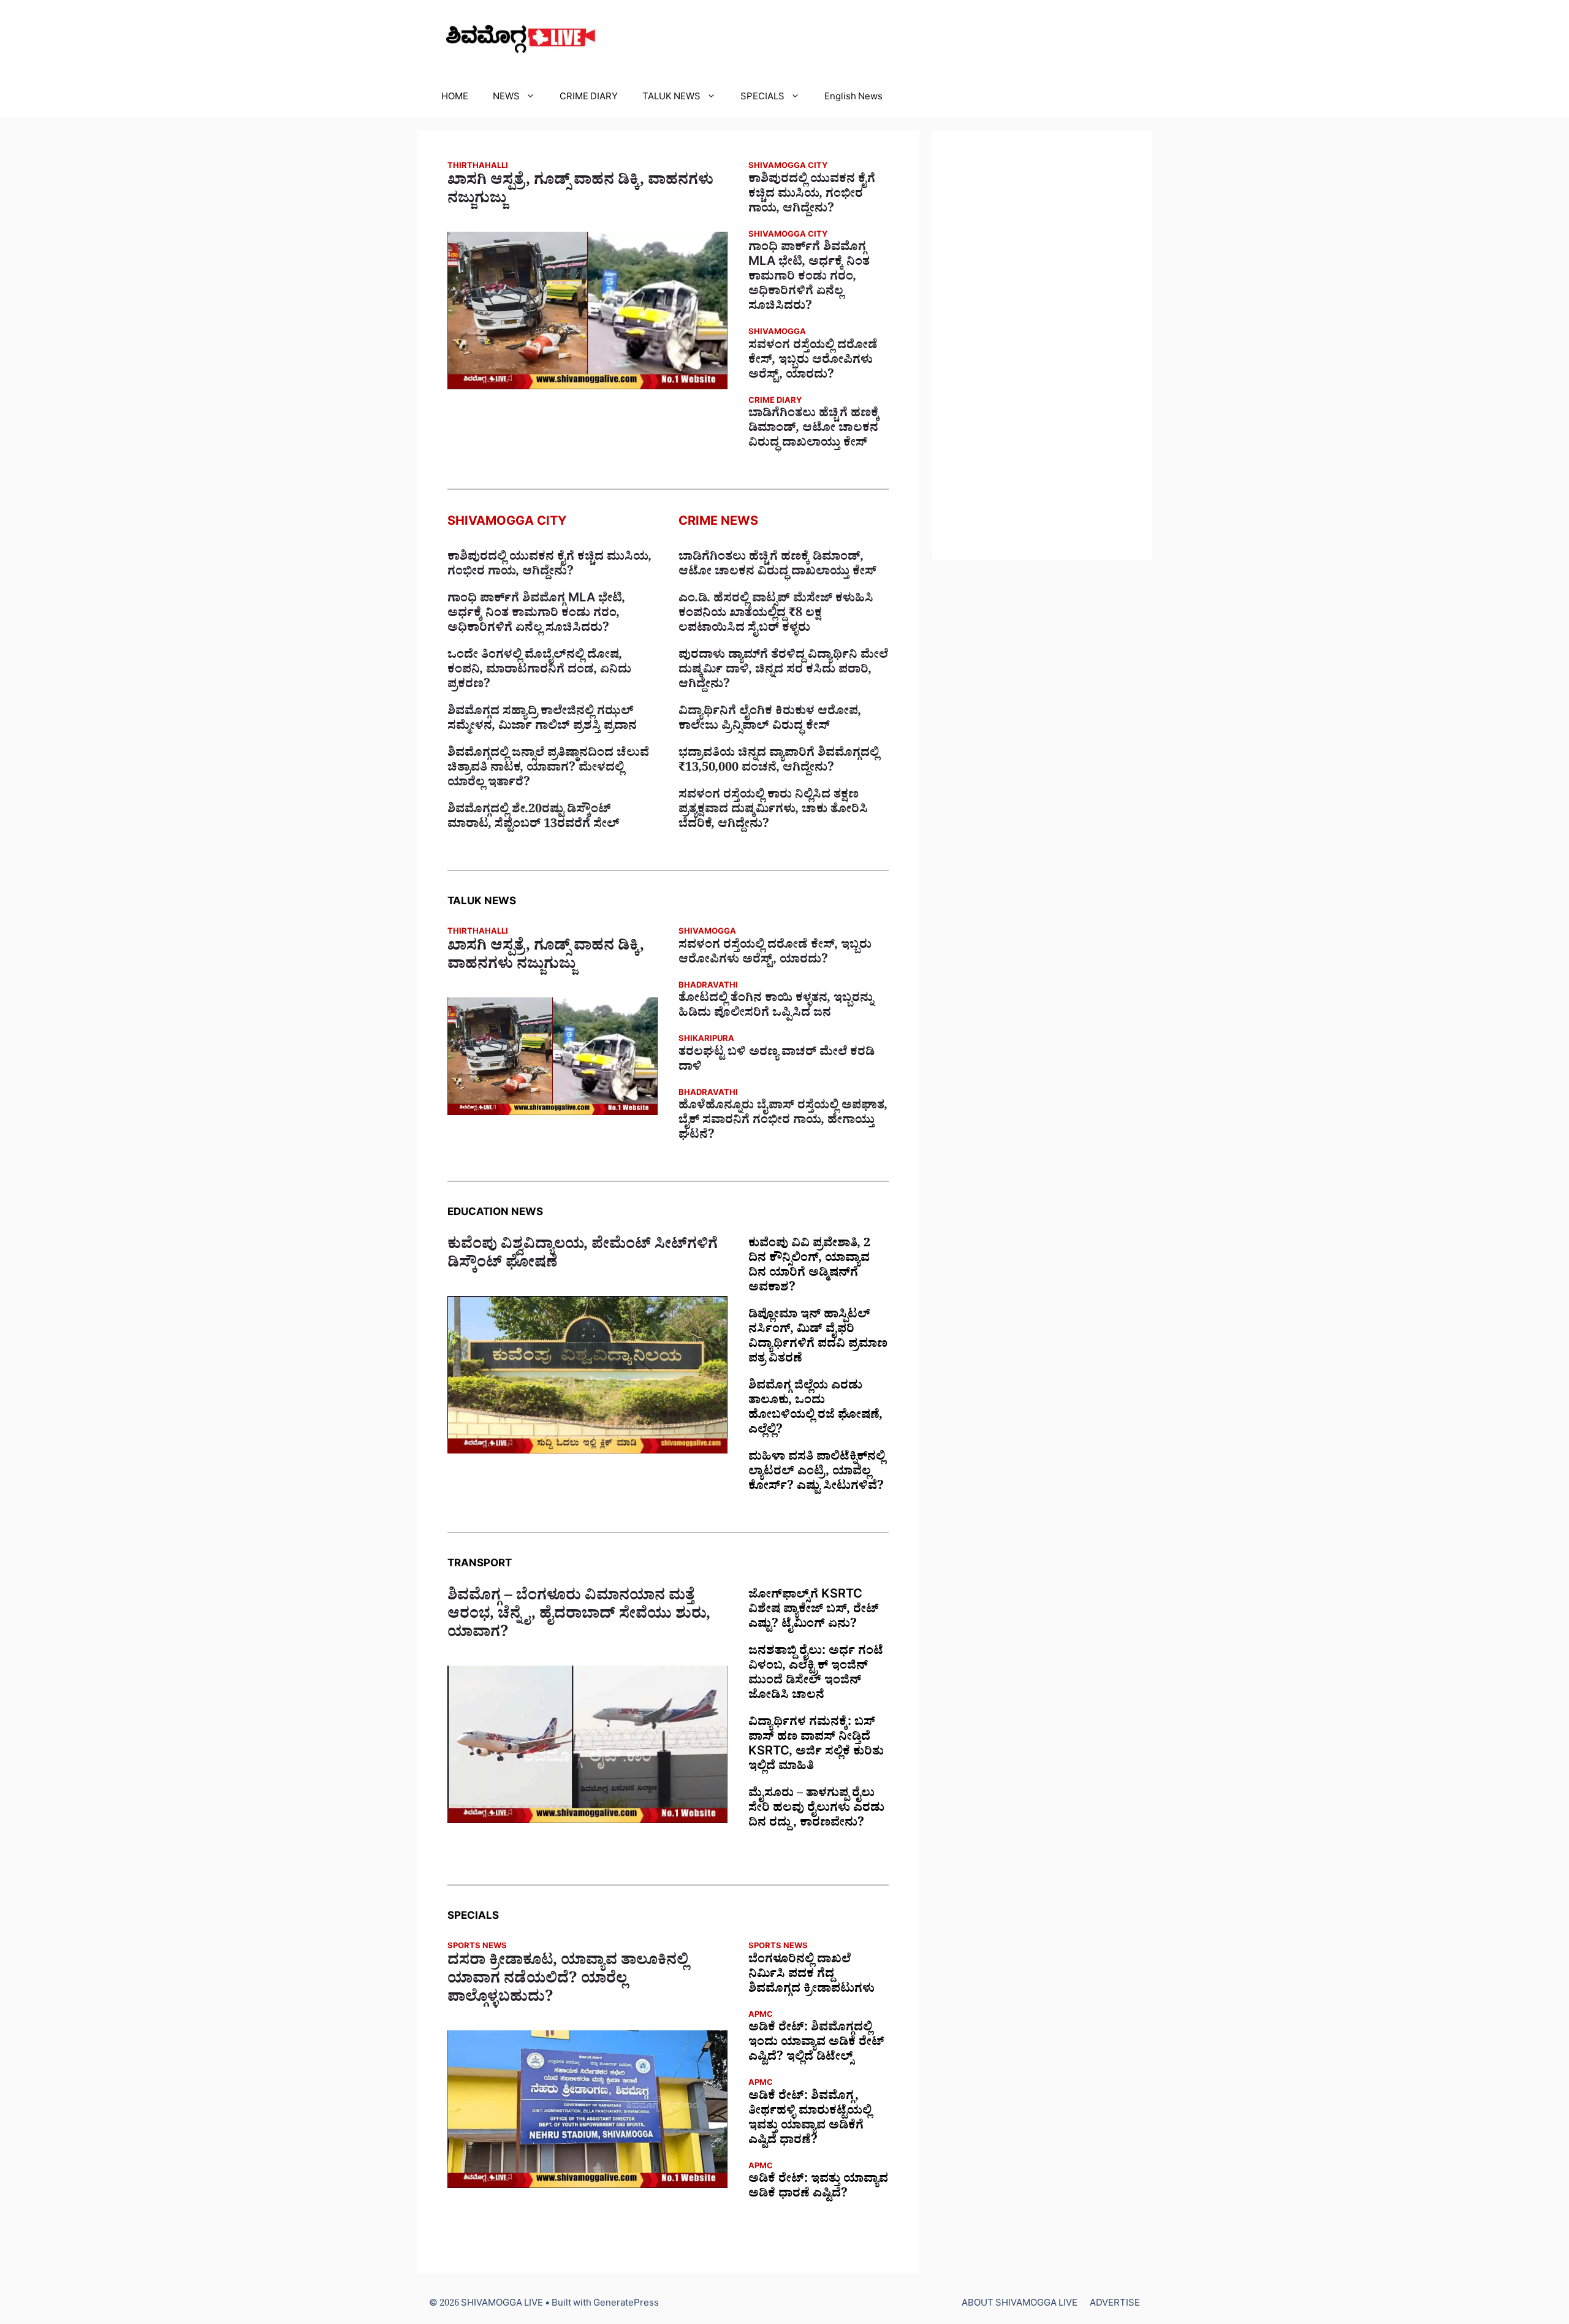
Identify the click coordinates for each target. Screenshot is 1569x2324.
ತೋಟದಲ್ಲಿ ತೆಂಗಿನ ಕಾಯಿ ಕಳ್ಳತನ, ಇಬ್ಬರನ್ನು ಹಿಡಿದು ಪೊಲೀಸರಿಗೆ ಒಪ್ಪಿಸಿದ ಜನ (776, 1007)
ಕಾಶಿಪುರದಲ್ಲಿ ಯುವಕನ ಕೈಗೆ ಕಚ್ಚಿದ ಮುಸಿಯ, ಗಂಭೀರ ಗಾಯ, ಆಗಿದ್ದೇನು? (812, 196)
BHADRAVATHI (708, 987)
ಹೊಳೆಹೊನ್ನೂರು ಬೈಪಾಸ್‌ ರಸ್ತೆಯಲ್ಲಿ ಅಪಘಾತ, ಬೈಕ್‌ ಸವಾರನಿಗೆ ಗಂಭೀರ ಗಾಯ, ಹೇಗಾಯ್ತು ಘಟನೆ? (783, 1122)
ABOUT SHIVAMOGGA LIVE (1020, 2305)
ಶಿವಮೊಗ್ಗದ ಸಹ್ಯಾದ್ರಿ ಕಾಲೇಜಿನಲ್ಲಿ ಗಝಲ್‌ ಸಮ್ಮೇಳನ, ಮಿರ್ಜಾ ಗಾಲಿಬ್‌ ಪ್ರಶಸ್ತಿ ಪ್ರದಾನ (542, 720)
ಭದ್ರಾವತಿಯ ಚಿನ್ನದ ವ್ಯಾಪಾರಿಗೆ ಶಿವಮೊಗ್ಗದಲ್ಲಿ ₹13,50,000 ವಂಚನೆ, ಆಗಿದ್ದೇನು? (779, 762)
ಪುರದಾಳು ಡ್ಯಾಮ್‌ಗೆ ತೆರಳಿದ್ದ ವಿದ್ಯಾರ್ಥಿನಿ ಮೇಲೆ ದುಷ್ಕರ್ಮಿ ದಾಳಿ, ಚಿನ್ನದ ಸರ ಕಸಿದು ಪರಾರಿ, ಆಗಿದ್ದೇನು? (783, 671)
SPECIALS (762, 98)
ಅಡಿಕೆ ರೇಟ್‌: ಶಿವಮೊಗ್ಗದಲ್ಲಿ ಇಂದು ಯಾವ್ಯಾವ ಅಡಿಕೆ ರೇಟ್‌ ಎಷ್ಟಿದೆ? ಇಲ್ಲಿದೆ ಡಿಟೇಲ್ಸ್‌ (816, 2044)
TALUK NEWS (671, 98)
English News (853, 98)
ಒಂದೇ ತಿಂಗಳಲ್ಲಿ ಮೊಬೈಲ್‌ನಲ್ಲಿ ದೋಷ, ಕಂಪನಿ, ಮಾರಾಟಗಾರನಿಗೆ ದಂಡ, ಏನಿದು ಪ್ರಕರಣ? (539, 671)
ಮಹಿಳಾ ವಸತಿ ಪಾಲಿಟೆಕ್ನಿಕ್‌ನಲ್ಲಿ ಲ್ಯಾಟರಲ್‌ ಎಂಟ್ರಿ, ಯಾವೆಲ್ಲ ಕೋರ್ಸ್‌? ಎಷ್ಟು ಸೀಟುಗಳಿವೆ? (817, 1473)
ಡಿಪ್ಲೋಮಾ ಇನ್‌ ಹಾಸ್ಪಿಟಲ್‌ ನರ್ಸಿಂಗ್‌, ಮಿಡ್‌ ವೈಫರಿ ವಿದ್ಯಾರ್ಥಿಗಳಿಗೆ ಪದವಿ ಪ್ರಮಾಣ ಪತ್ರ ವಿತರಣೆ (818, 1338)
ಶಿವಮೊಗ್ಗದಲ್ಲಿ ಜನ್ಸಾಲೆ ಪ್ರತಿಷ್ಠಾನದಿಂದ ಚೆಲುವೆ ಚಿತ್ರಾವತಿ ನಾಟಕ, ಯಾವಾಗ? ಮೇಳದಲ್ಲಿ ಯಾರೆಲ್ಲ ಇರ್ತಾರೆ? (548, 769)
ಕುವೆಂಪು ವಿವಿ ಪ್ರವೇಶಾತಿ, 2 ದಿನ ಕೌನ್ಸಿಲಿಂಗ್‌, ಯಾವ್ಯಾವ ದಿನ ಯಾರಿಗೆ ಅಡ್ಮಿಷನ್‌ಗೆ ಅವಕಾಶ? (809, 1267)
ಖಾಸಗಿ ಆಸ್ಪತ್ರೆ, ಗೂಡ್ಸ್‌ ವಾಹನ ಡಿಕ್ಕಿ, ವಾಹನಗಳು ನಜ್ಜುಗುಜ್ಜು (580, 192)
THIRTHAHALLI (478, 167)
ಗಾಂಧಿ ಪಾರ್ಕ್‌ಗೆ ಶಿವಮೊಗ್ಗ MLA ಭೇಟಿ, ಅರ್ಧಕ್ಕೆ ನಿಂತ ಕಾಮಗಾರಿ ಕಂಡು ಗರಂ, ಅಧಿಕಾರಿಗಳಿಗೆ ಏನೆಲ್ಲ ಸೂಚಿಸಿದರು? (809, 278)
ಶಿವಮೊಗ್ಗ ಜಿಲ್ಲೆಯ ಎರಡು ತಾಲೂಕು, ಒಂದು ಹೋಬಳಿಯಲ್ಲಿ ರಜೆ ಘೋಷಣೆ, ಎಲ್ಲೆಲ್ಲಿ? (815, 1409)
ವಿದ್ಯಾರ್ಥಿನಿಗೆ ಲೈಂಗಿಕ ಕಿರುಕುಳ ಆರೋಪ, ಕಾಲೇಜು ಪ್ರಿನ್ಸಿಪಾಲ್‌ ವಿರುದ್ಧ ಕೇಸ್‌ (770, 720)
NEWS (506, 98)
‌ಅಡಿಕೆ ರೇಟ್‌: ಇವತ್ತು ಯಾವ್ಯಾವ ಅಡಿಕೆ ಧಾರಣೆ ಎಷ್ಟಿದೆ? (818, 2188)
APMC (761, 2016)
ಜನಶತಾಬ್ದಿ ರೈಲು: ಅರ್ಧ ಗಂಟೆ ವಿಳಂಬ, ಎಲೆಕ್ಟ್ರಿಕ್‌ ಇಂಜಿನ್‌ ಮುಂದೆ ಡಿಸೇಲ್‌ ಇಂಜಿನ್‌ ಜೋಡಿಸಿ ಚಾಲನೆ (816, 1675)
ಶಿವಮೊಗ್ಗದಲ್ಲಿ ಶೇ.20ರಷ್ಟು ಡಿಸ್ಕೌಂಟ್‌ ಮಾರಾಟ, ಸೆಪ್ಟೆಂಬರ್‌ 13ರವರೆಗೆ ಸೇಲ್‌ (534, 818)
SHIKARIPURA (706, 1040)
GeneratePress (626, 2305)
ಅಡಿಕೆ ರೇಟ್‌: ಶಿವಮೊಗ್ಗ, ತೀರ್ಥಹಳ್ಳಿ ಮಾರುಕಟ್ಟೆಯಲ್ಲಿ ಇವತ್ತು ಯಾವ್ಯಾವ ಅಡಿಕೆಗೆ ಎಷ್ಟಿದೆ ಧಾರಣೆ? (810, 2120)
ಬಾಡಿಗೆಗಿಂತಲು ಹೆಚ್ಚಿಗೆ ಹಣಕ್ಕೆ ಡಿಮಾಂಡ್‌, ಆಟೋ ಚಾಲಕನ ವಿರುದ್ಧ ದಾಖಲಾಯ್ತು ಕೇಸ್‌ (814, 430)
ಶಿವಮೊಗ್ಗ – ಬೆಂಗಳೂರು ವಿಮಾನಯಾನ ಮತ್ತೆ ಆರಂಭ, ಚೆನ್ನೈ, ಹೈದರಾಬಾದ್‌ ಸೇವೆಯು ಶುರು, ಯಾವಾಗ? (579, 1617)
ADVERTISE (1115, 2305)
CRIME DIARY (589, 98)
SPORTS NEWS (477, 1947)
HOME (455, 98)
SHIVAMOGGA (777, 333)
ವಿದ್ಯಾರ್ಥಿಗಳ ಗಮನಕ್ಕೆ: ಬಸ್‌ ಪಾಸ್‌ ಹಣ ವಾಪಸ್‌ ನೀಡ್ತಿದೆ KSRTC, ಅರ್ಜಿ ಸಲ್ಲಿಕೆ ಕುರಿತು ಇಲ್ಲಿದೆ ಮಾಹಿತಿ (816, 1746)
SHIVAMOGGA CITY (788, 167)
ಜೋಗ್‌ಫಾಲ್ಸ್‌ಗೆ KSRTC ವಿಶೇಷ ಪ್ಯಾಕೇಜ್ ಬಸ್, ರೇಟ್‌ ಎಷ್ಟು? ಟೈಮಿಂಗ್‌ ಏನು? (814, 1611)
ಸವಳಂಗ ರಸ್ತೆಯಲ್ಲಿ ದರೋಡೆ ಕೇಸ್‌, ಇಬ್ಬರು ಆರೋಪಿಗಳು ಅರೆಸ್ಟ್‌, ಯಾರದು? (813, 362)
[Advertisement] (1042, 345)
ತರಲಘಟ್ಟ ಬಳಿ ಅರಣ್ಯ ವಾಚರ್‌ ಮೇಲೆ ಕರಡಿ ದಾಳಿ (777, 1061)
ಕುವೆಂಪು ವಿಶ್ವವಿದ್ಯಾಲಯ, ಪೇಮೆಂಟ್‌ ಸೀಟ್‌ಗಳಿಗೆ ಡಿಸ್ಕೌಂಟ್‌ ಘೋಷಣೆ (583, 1256)
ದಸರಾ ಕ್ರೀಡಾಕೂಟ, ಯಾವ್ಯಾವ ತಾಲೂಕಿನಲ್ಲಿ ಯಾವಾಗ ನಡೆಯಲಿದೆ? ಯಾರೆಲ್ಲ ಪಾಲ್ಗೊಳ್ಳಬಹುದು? (568, 1981)
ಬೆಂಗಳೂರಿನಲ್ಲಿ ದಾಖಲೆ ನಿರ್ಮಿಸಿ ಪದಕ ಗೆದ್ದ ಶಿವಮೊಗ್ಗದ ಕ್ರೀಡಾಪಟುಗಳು (811, 1976)
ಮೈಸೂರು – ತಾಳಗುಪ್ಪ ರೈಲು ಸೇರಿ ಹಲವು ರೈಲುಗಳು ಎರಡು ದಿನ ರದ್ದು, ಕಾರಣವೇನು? (816, 1810)
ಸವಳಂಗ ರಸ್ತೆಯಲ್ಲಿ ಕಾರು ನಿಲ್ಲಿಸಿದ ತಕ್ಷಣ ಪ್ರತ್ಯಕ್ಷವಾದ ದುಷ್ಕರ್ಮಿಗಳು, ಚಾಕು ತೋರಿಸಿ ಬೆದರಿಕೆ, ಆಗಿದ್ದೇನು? (773, 811)
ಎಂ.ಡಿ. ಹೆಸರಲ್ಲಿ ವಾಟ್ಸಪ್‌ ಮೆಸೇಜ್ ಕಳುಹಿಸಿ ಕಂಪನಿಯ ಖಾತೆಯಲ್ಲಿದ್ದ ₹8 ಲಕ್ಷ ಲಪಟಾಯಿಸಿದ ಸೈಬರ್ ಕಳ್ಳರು (776, 615)
